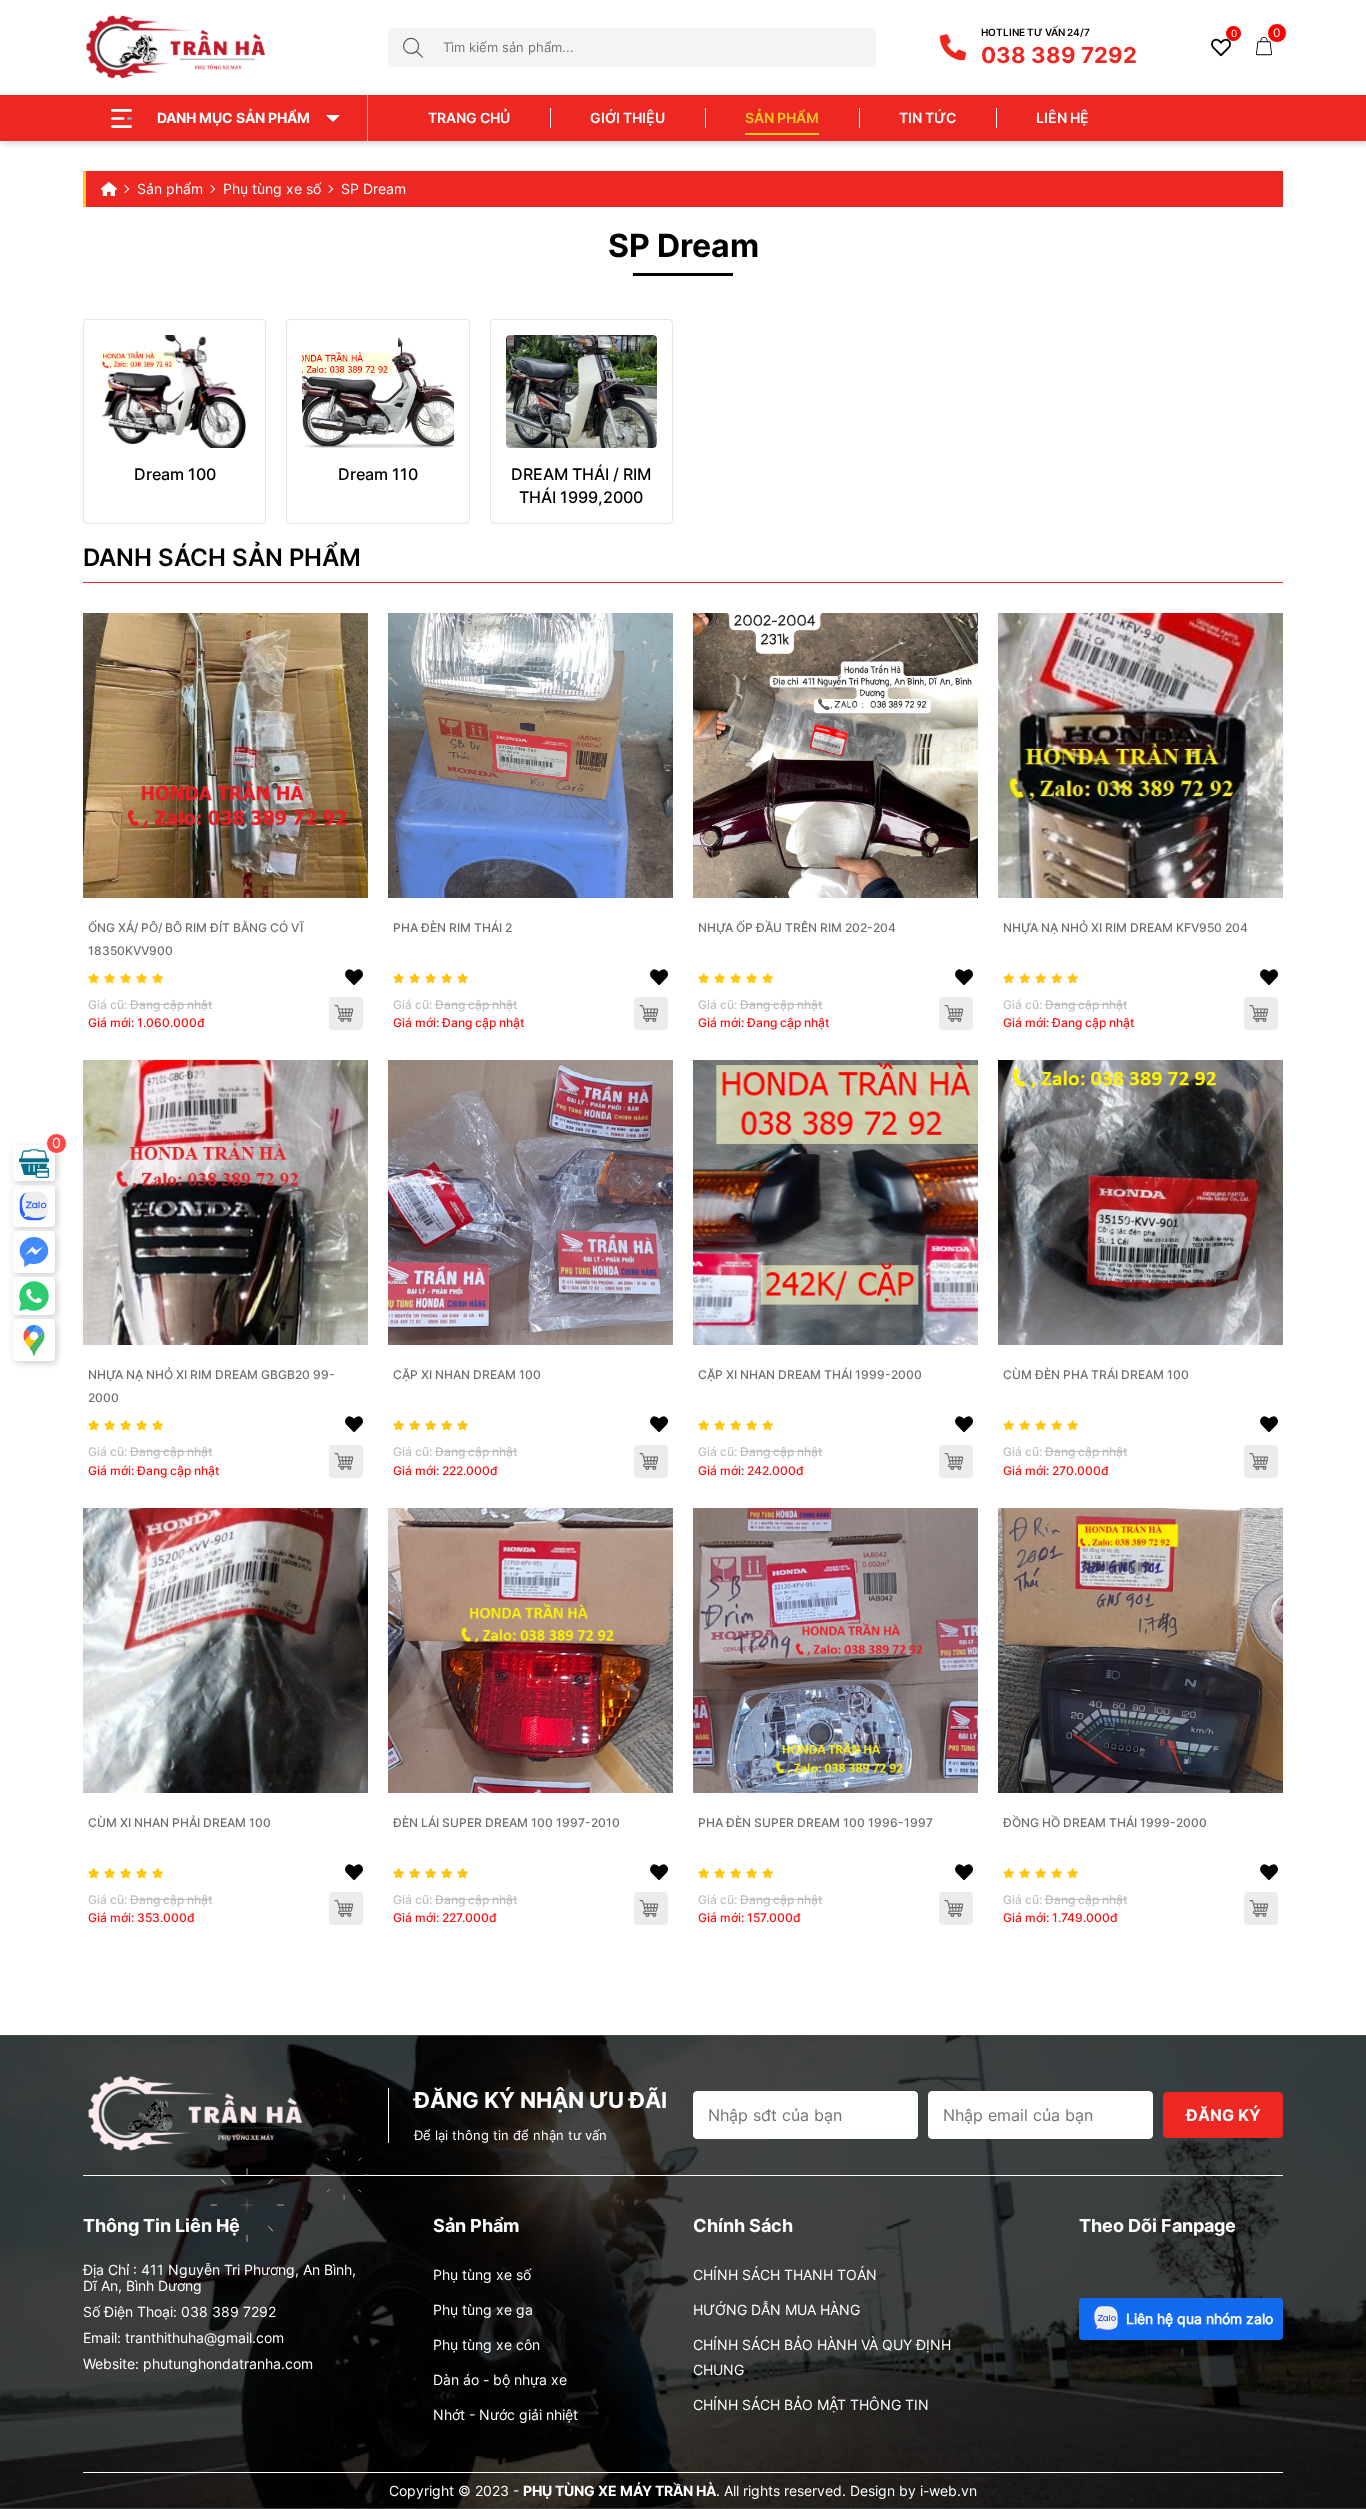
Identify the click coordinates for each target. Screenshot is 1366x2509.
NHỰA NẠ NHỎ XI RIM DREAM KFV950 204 (1125, 927)
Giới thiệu (627, 117)
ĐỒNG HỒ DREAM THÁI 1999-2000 (1105, 1822)
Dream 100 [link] (175, 474)
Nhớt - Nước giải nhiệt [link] (505, 2414)
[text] (659, 47)
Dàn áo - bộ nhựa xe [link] (500, 2379)
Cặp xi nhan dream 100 (467, 1374)
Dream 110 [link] (378, 474)
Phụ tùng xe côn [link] (486, 2344)
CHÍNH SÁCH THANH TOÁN (785, 2274)
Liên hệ (1062, 117)
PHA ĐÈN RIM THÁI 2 (452, 927)
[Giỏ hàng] (1264, 44)
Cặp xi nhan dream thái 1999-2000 (810, 1374)
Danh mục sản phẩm (233, 117)
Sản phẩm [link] (782, 117)
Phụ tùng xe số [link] (482, 2274)
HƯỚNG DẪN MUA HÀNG (776, 2309)
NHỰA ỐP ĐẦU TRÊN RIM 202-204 (797, 927)
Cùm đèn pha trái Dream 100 (1096, 1374)
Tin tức (927, 117)
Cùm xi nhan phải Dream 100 (179, 1822)
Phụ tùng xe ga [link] (483, 2309)
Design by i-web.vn (913, 2490)
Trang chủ (469, 117)
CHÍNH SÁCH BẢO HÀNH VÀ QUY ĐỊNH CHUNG (822, 2357)
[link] (174, 391)
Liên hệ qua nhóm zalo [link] (1199, 2318)
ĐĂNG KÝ (1223, 2115)
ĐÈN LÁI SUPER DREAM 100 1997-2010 (506, 1822)
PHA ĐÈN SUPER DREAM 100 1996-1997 (815, 1822)
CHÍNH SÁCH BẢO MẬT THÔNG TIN (811, 2404)
